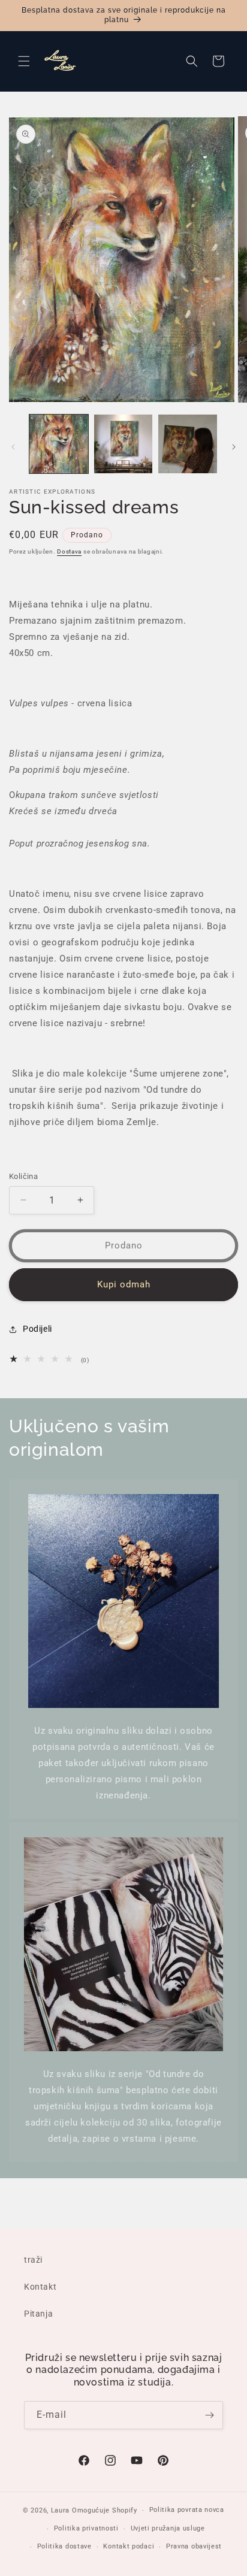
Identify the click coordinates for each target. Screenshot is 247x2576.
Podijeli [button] (37, 1329)
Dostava (69, 551)
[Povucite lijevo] (13, 447)
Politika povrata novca (187, 2510)
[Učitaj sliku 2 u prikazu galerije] (123, 444)
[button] (24, 61)
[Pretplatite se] (209, 2415)
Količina (23, 1176)
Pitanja (38, 2314)
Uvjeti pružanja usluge (168, 2528)
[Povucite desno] (234, 447)
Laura (61, 2510)
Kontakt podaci (129, 2546)
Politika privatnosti (86, 2528)
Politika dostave (64, 2546)
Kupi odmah (124, 1284)
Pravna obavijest (194, 2546)
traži (33, 2260)
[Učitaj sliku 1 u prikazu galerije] (59, 444)
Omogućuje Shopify (105, 2510)
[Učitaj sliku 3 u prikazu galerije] (188, 444)
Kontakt (40, 2287)
